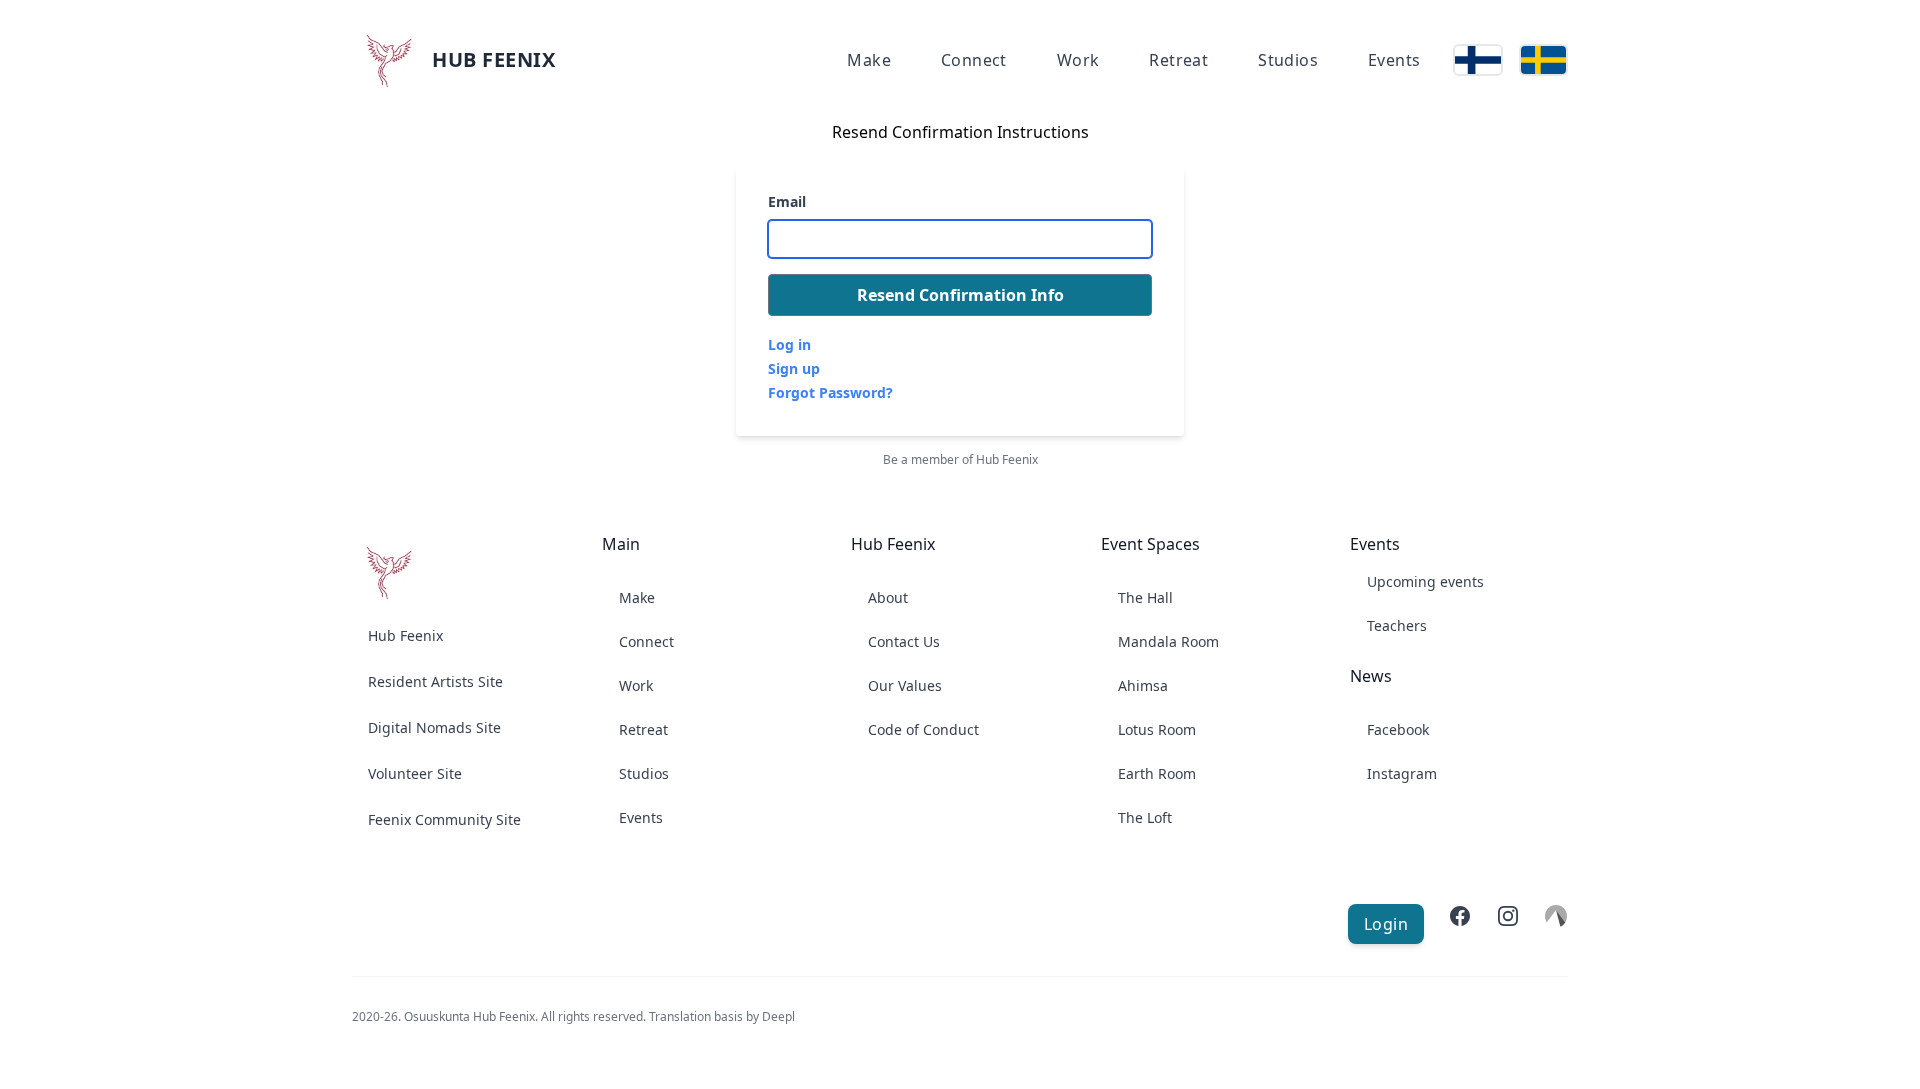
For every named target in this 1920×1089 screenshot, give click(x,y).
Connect (974, 60)
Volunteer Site (415, 773)
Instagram (1402, 773)
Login (1386, 924)
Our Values (905, 685)
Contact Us (904, 641)
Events (1394, 60)
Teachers (1397, 625)
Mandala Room (1168, 641)
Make (869, 60)
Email (787, 201)
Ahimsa (1143, 685)
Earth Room (1157, 773)
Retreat (1178, 60)
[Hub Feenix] (388, 572)
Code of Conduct (923, 729)
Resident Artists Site (435, 681)
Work (1078, 60)
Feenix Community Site (444, 819)
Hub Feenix (405, 635)
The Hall (1145, 597)
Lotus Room (1157, 729)
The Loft (1145, 817)
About (888, 597)
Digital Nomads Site (434, 727)
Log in (789, 344)
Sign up (794, 368)
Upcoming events (1425, 581)
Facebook (1398, 729)
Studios (1288, 60)
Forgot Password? (830, 392)
